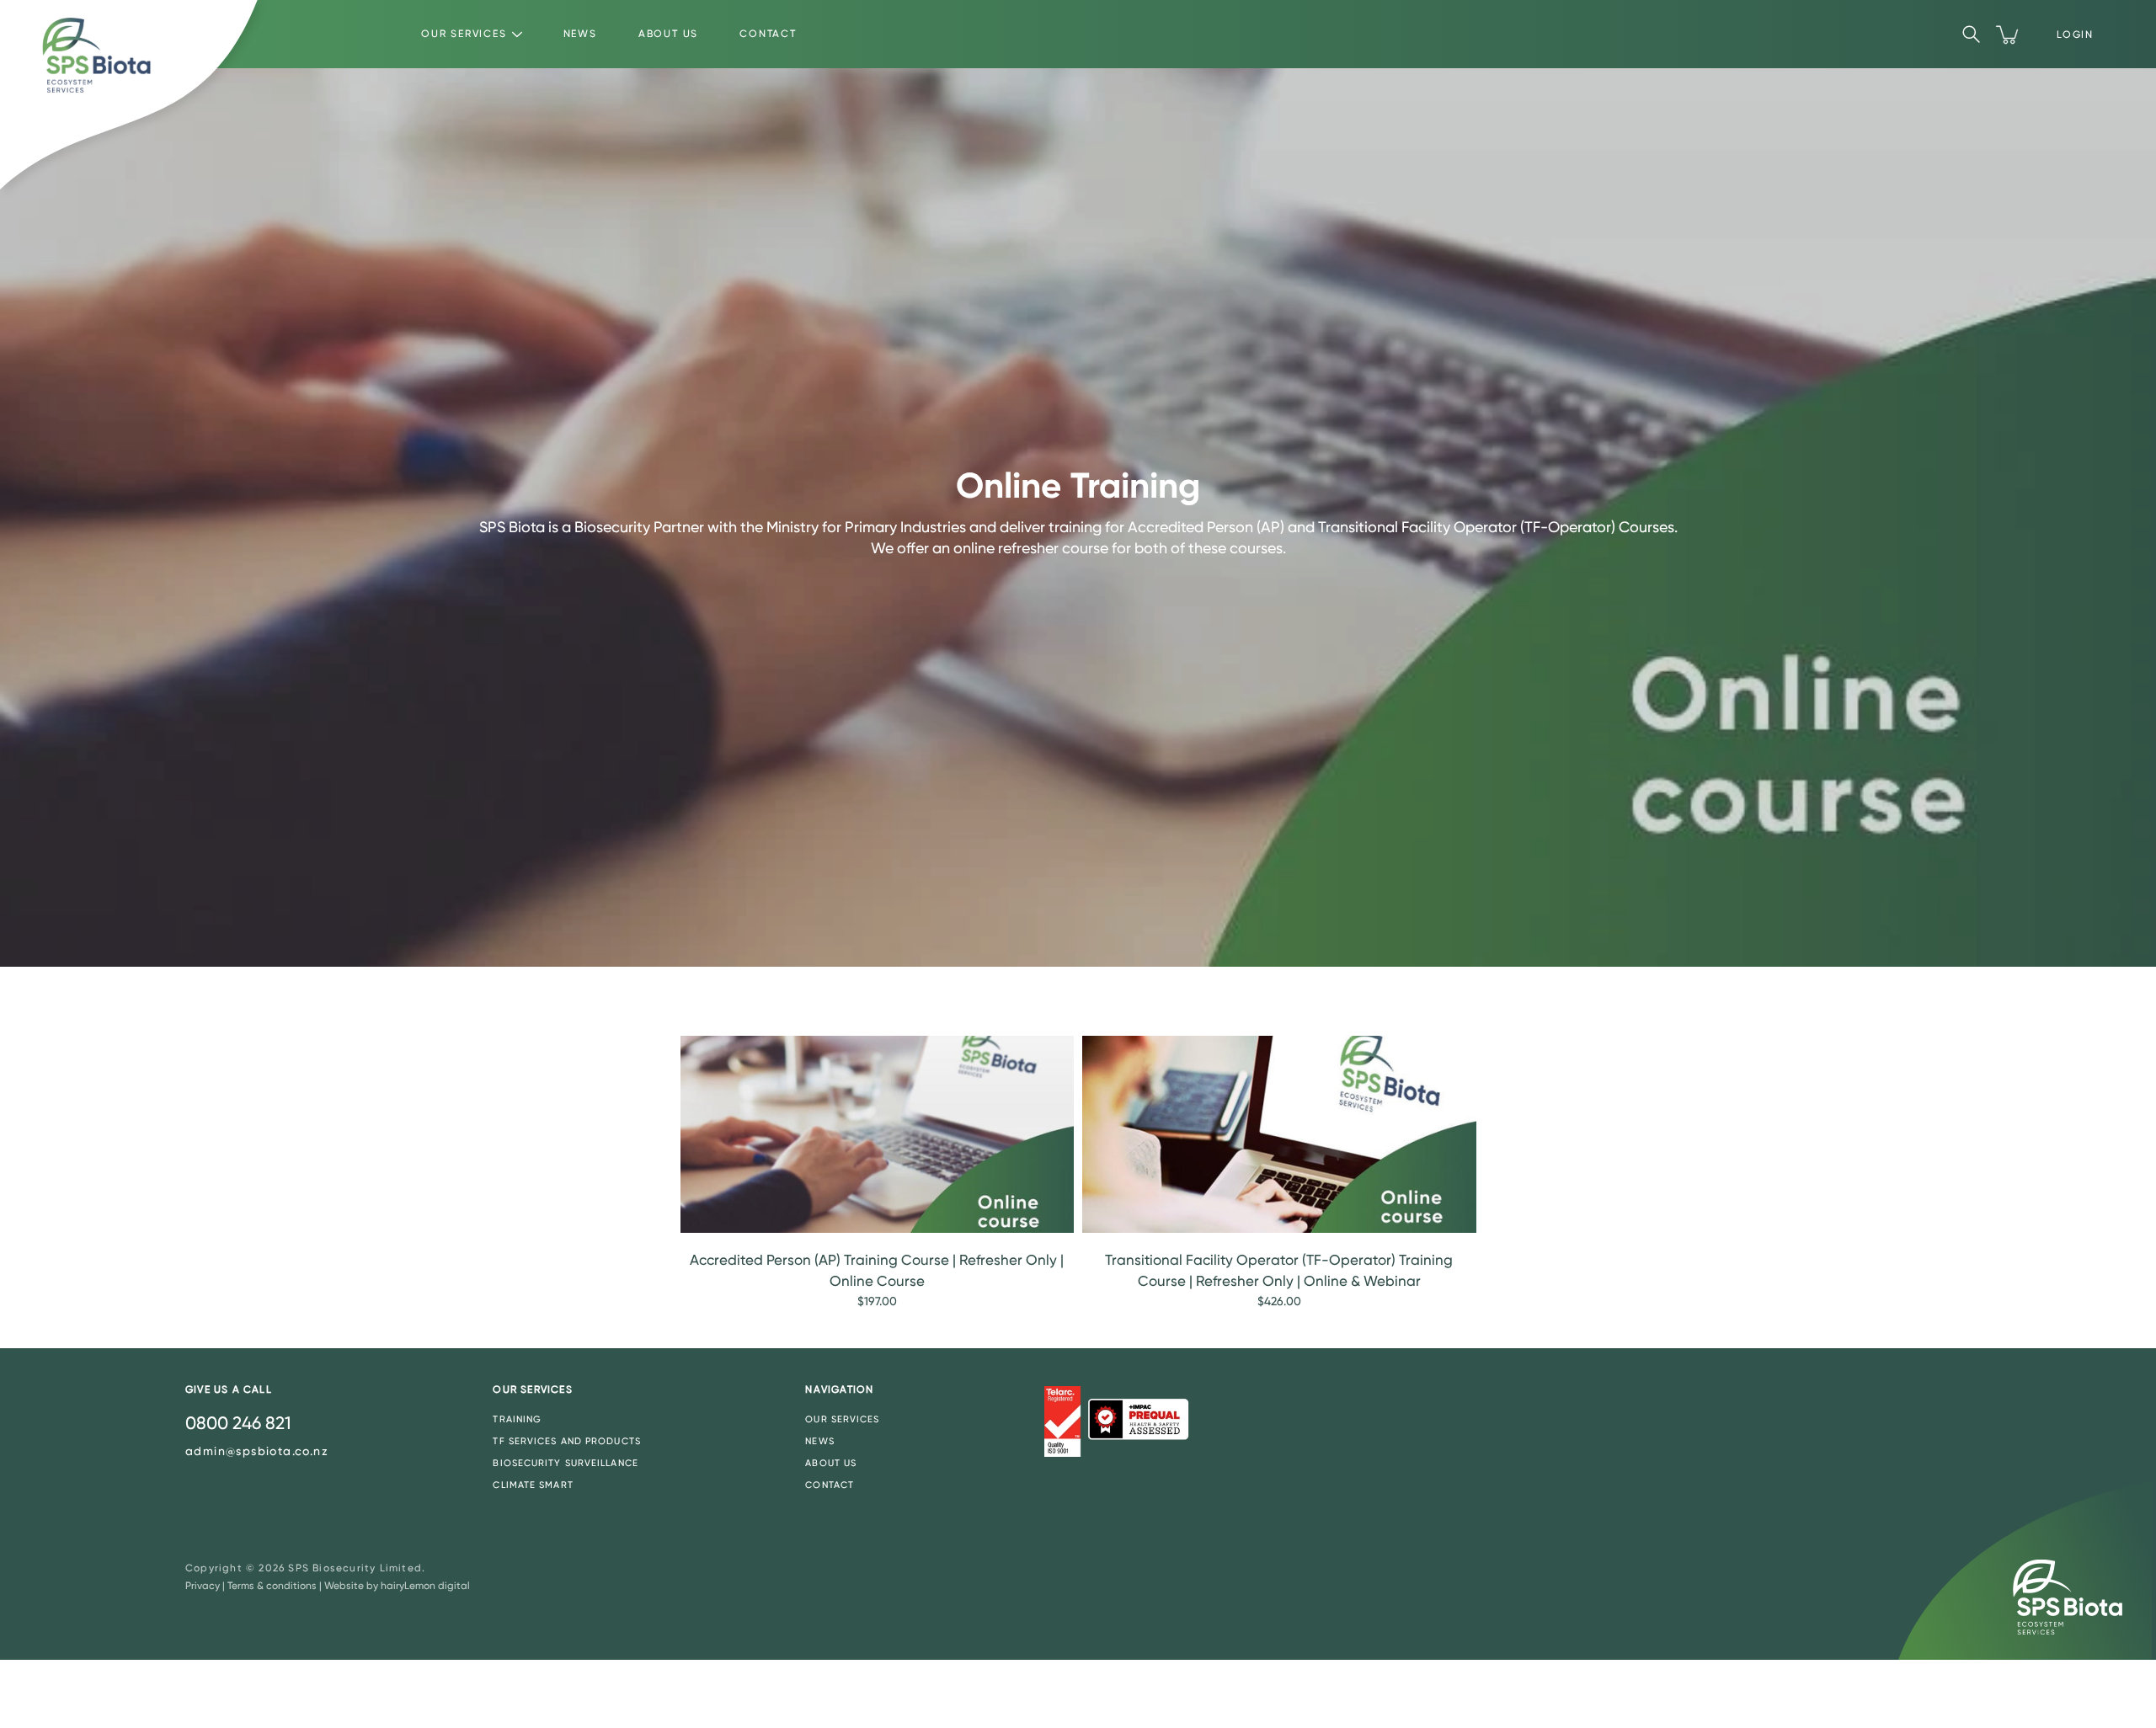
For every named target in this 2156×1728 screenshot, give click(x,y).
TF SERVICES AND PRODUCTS (566, 1441)
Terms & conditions (272, 1586)
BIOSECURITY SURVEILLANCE (565, 1463)
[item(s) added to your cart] (2009, 35)
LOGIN (2075, 35)
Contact (768, 34)
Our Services (464, 34)
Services (405, 1001)
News (580, 34)
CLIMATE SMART (533, 1485)
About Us (668, 34)
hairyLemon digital (425, 1586)
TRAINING (517, 1419)
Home (352, 1001)
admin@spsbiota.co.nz (257, 1451)
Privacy (203, 1586)
